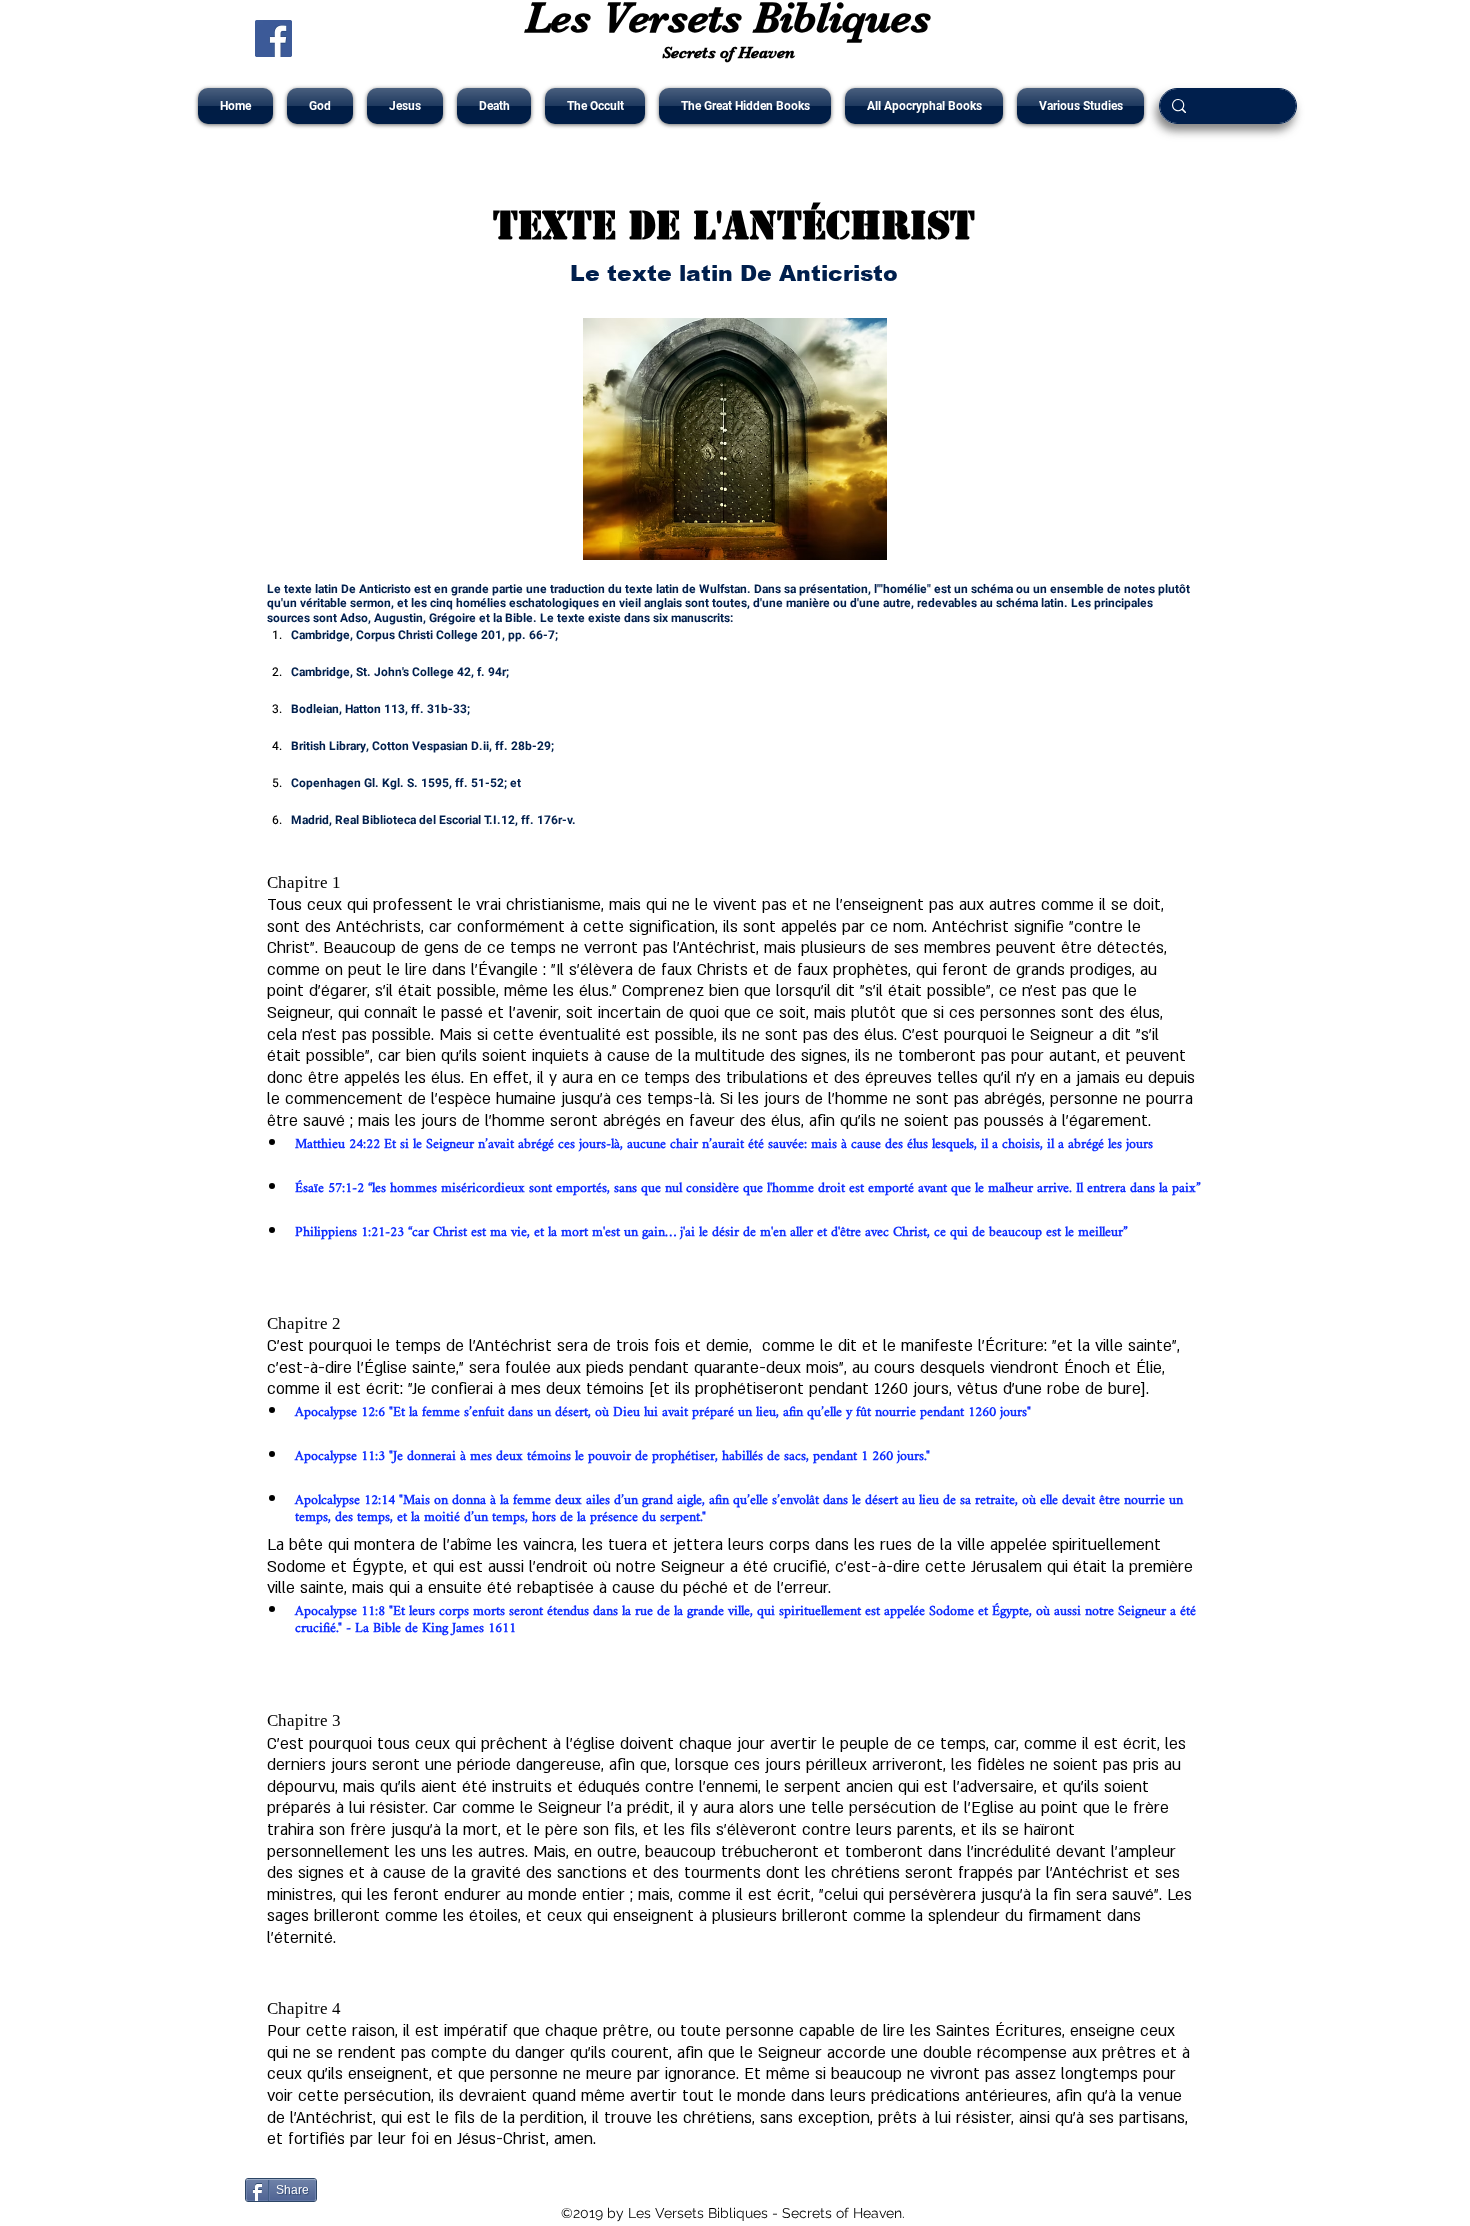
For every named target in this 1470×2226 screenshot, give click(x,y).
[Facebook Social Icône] (273, 38)
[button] (320, 106)
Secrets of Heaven (728, 52)
